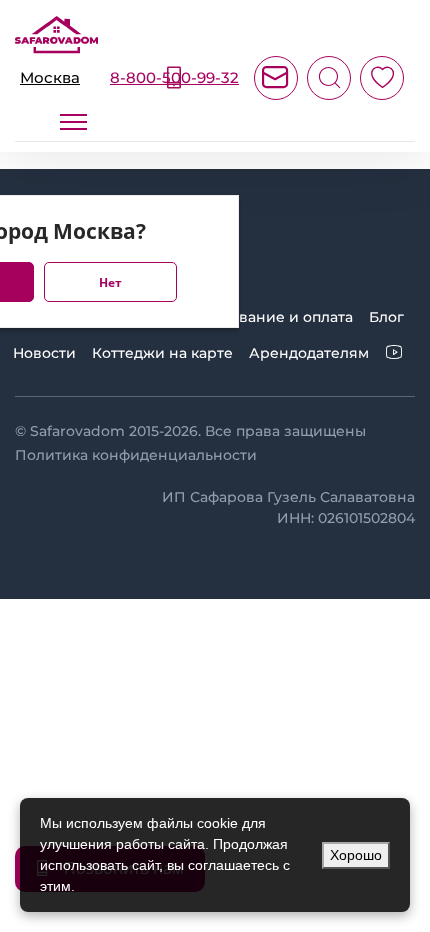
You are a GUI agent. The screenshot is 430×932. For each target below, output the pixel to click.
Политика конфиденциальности (136, 455)
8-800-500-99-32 (174, 77)
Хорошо (356, 855)
